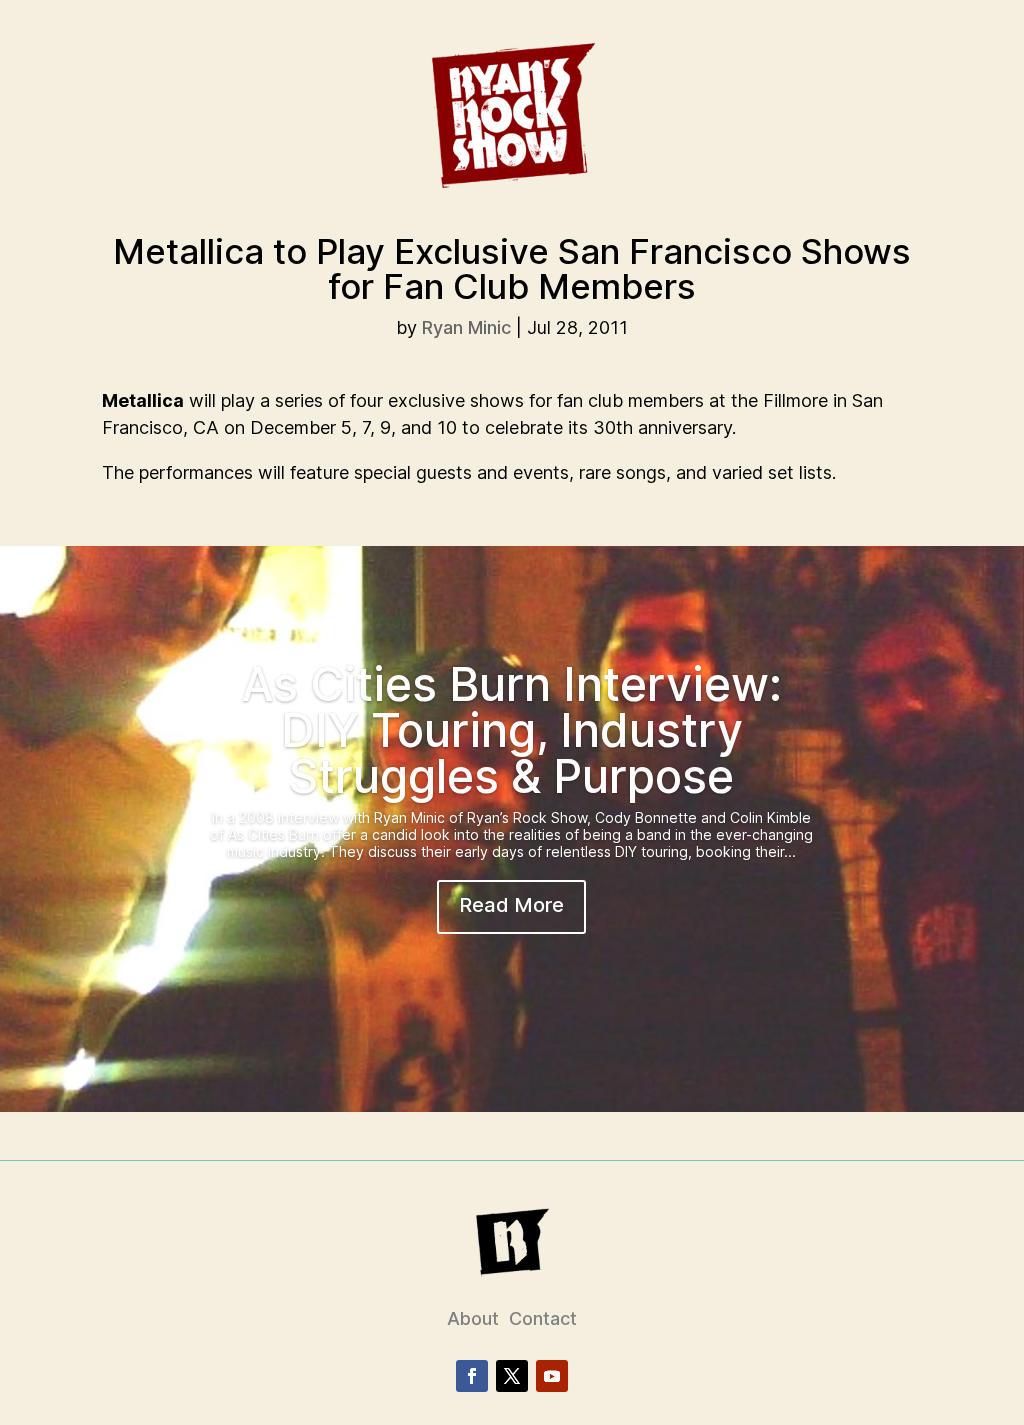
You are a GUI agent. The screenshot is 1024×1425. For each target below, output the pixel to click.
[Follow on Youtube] (552, 1376)
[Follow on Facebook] (472, 1376)
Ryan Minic (466, 327)
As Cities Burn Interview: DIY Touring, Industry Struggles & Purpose (512, 730)
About (473, 1318)
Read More (511, 905)
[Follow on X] (512, 1376)
